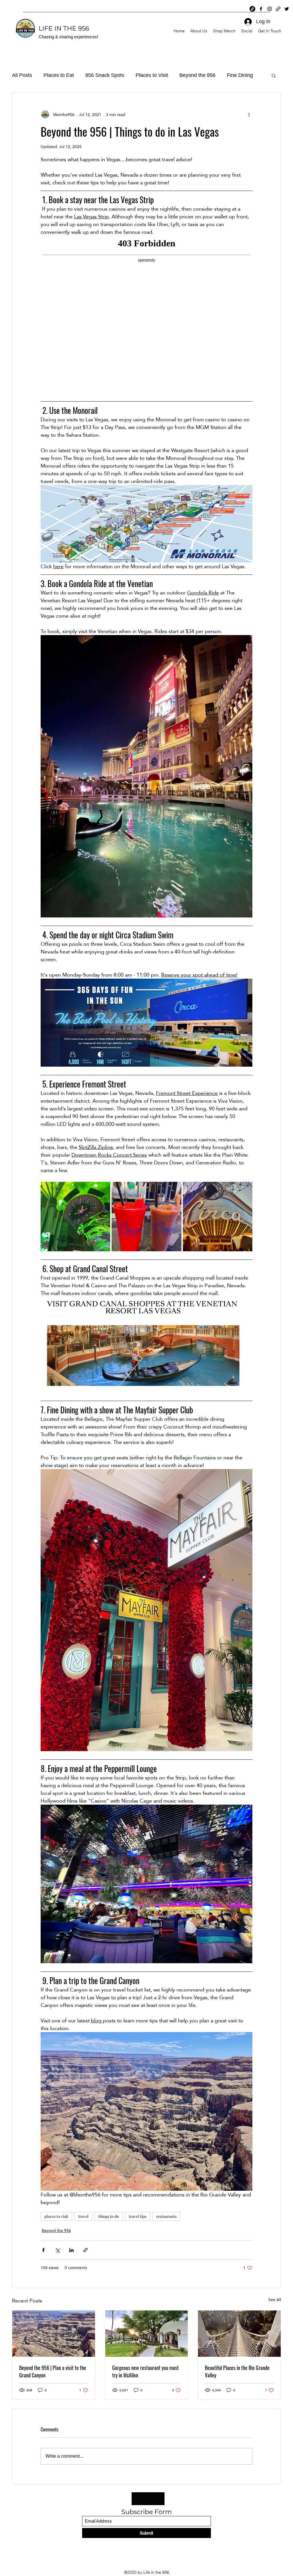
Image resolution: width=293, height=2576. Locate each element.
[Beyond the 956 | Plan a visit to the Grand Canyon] (54, 2334)
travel (83, 2216)
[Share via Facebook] (43, 2250)
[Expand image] (75, 1217)
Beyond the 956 (197, 75)
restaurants (166, 2216)
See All (275, 2300)
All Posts (22, 75)
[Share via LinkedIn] (71, 2250)
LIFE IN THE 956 (64, 28)
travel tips (138, 2216)
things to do (109, 2216)
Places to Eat (59, 75)
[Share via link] (85, 2250)
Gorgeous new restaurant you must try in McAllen (145, 2371)
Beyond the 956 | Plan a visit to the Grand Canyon (53, 2371)
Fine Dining (240, 75)
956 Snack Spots (105, 75)
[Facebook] (261, 9)
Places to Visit (152, 75)
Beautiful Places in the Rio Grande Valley (237, 2371)
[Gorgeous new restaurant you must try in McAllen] (147, 2334)
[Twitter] (287, 9)
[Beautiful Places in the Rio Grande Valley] (239, 2334)
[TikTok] (252, 9)
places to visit (56, 2216)
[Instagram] (270, 9)
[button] (274, 75)
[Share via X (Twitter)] (57, 2250)
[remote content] (146, 314)
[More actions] (249, 115)
